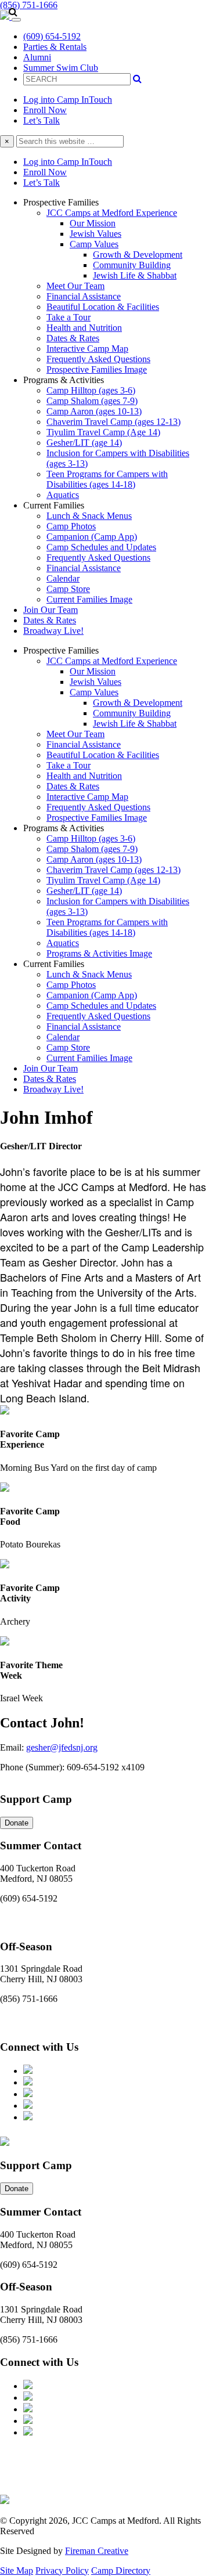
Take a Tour (69, 317)
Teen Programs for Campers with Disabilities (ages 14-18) (107, 479)
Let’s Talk (42, 120)
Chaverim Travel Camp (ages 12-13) (113, 422)
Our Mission (93, 223)
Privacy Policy (62, 2570)
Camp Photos (71, 526)
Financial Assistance (84, 296)
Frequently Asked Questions (98, 359)
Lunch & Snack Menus (89, 516)
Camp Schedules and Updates (101, 547)
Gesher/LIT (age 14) (84, 443)
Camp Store (68, 589)
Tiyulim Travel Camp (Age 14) (103, 432)
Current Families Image (89, 599)
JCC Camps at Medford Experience (112, 213)
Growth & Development (138, 255)
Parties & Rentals (55, 47)
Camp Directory (121, 2570)
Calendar (63, 578)
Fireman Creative (97, 2551)
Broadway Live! (53, 631)
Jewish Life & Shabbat (135, 275)
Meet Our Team (75, 286)
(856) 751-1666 (29, 5)
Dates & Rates (73, 338)
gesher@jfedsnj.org (62, 1747)
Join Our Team (51, 610)
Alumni (37, 57)
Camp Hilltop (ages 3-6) (91, 390)
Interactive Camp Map (87, 349)
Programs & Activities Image (99, 953)
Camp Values (94, 244)
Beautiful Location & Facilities (103, 307)
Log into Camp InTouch (68, 100)
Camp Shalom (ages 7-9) (92, 401)
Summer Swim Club (61, 68)
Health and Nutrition (84, 328)
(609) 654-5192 (52, 36)
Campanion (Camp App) (92, 537)
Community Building (132, 265)
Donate (17, 1823)
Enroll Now (45, 110)
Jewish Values (96, 234)
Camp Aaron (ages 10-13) (94, 411)
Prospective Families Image (97, 369)
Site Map (17, 2570)
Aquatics (63, 495)
